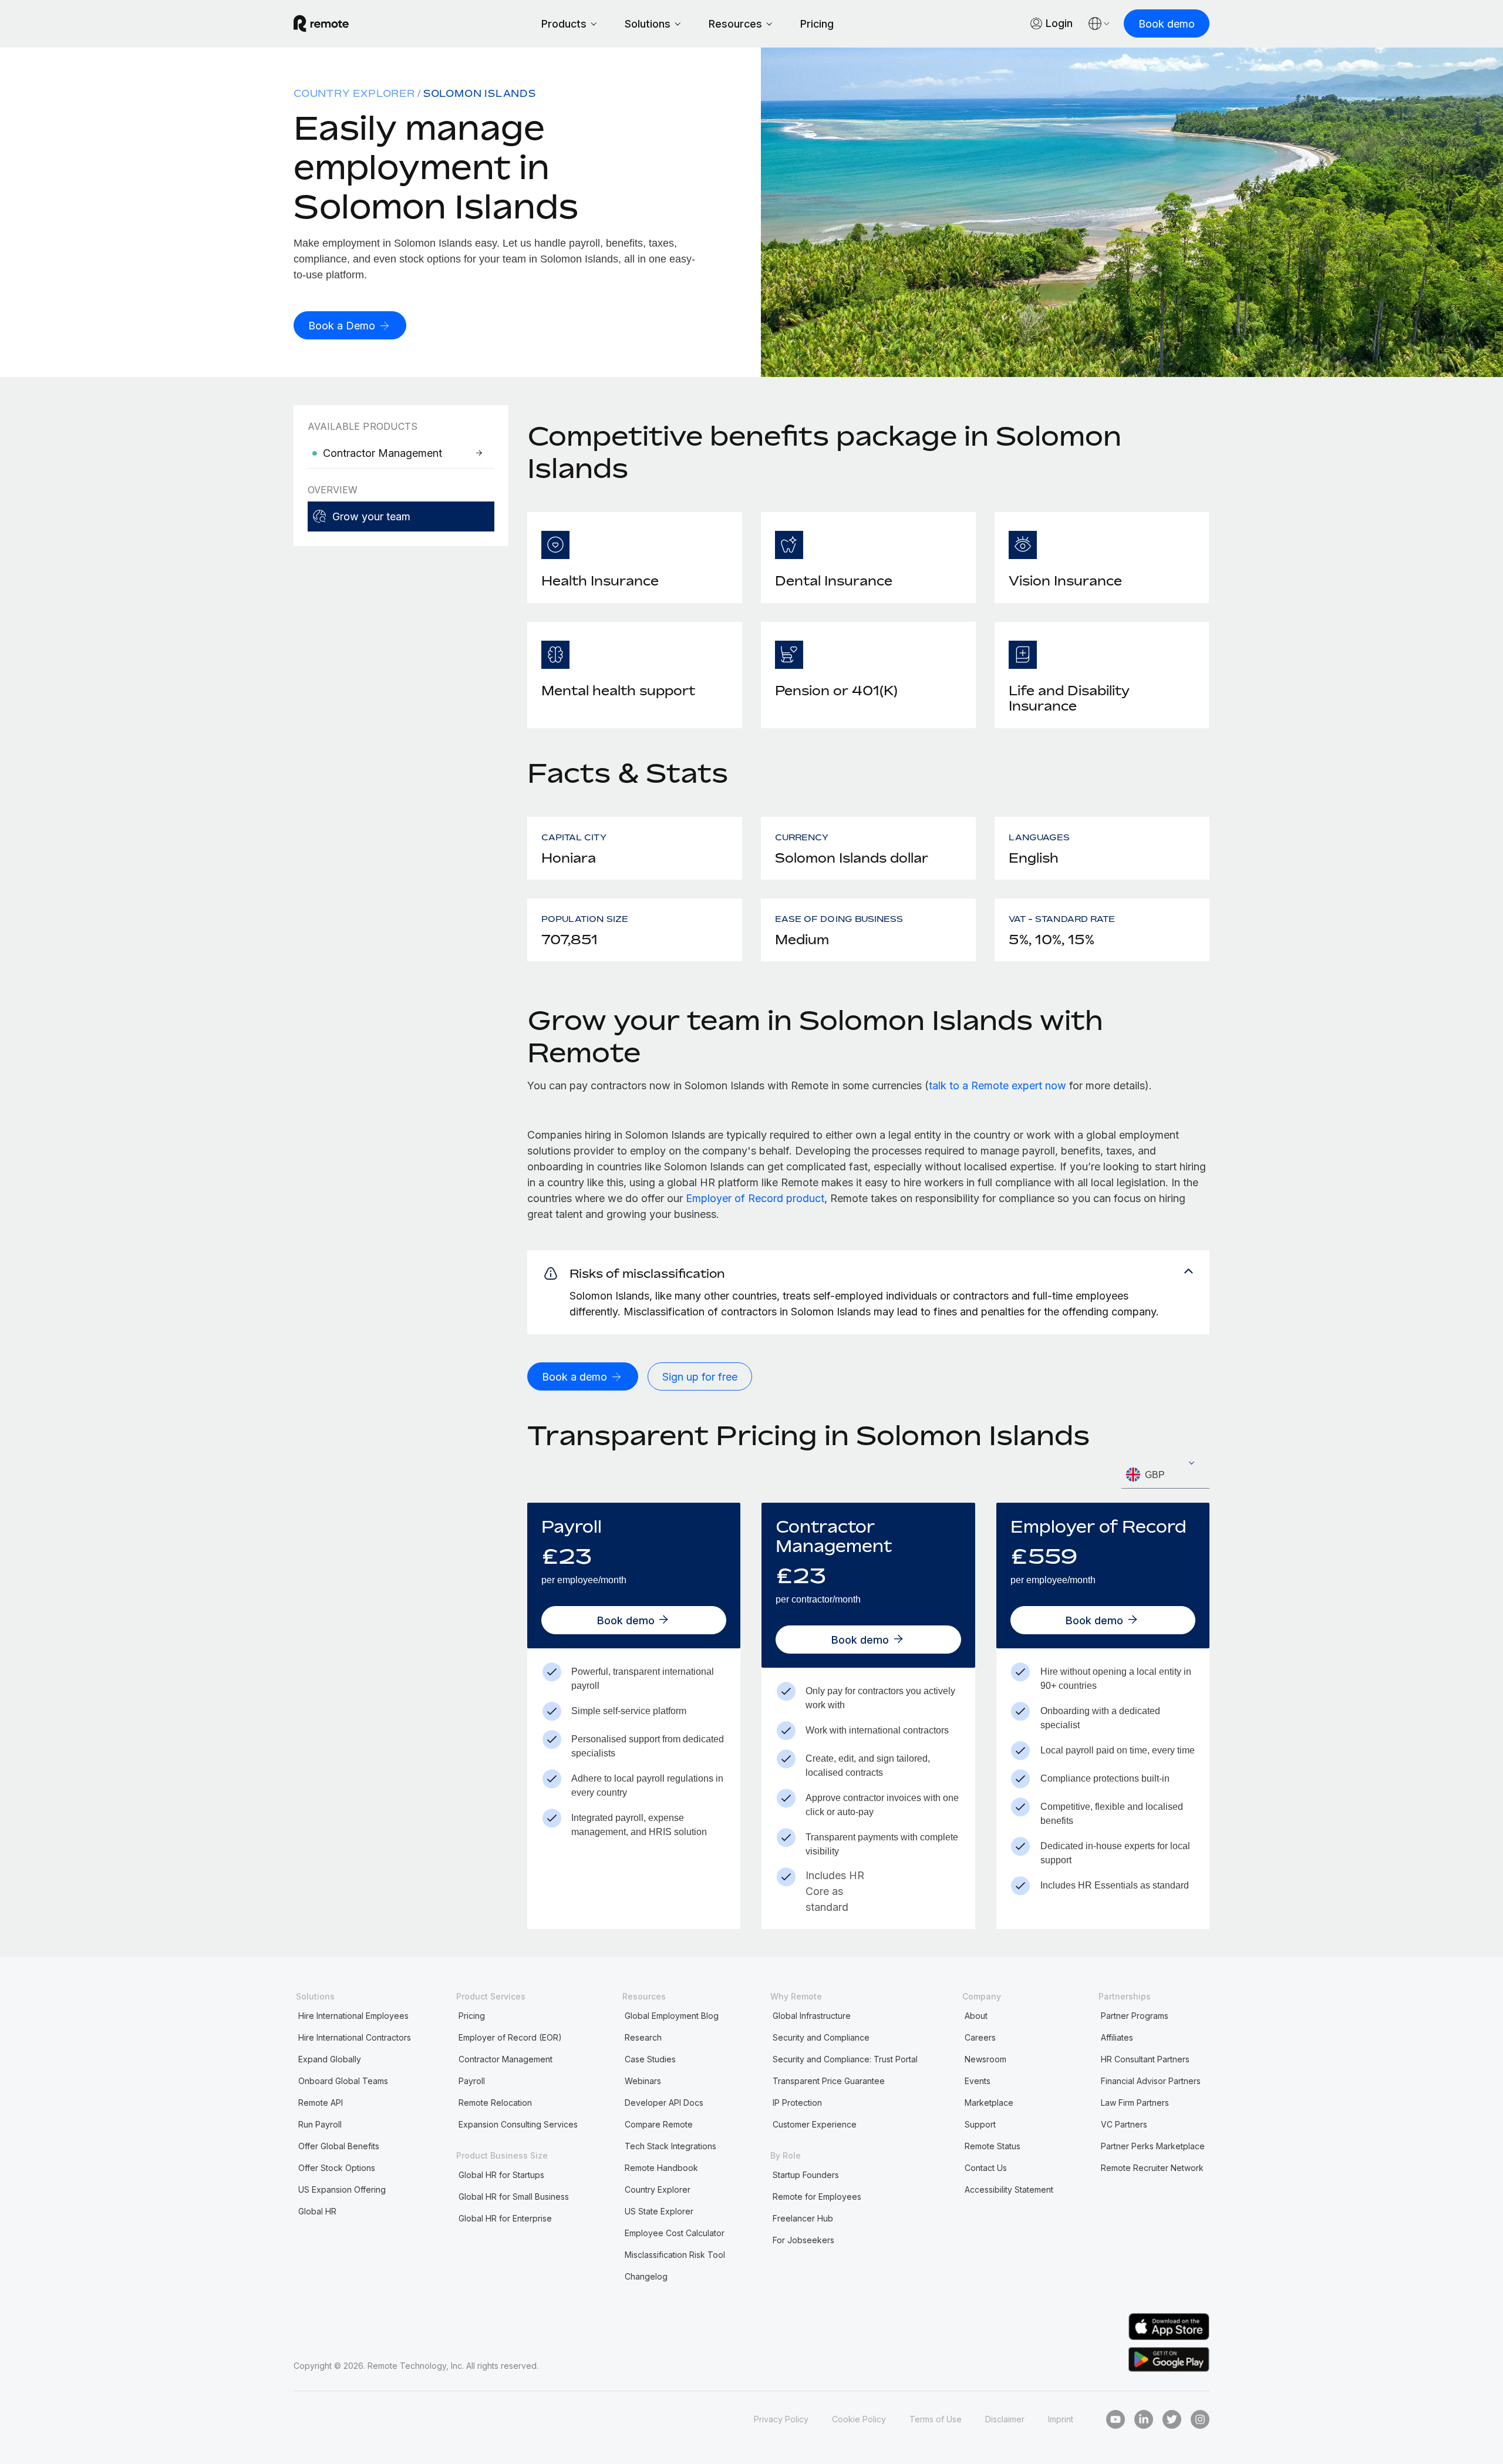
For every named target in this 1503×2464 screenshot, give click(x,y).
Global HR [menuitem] (317, 2211)
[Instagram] (1200, 2419)
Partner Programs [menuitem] (1135, 2016)
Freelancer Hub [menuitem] (803, 2218)
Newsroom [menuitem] (985, 2059)
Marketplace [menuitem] (989, 2103)
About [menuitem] (976, 2016)
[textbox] (1165, 1475)
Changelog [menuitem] (646, 2276)
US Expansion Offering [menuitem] (342, 2189)
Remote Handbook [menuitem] (661, 2168)
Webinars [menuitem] (643, 2081)
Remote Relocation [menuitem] (495, 2103)
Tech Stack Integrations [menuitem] (670, 2146)
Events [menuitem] (978, 2081)
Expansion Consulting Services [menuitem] (518, 2124)
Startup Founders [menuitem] (806, 2175)
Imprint (1061, 2419)
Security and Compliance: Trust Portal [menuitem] (845, 2059)
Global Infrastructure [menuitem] (812, 2016)
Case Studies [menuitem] (650, 2059)
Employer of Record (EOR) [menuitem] (510, 2037)
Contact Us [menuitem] (986, 2168)
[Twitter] (1172, 2419)
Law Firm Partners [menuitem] (1135, 2103)
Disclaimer (1005, 2419)
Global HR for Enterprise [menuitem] (505, 2218)
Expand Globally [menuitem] (330, 2059)
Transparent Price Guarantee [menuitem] (829, 2081)
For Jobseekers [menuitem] (803, 2240)
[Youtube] (1116, 2419)
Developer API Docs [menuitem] (664, 2103)
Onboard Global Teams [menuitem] (343, 2081)
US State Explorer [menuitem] (659, 2211)
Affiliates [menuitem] (1117, 2037)
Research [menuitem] (643, 2037)
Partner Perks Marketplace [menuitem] (1153, 2146)
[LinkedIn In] (1144, 2419)
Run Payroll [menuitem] (320, 2124)
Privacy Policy (781, 2419)
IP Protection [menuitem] (797, 2103)
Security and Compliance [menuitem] (821, 2037)
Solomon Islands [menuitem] (480, 93)
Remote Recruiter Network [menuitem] (1152, 2168)
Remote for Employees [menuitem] (817, 2197)
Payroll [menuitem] (472, 2081)
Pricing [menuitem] (472, 2016)
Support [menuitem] (980, 2124)
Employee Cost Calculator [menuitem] (675, 2233)
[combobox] (1165, 1475)
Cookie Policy (859, 2419)
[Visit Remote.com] (321, 23)
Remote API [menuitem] (321, 2103)
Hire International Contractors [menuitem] (355, 2037)
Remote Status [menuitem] (993, 2146)
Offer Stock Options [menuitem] (337, 2168)
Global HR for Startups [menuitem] (501, 2175)
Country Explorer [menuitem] (354, 93)
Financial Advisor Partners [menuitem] (1151, 2081)
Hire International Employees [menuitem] (353, 2016)
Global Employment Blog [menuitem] (672, 2016)
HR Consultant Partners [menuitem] (1145, 2059)
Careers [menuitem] (980, 2037)
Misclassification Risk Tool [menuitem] (675, 2255)
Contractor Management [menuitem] (506, 2059)
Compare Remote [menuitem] (659, 2124)
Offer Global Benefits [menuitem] (339, 2146)
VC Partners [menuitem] (1124, 2124)
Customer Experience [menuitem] (815, 2124)
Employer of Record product (755, 1198)
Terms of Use (936, 2419)
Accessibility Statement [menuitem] (1009, 2189)
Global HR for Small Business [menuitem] (514, 2197)
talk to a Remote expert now (997, 1085)
